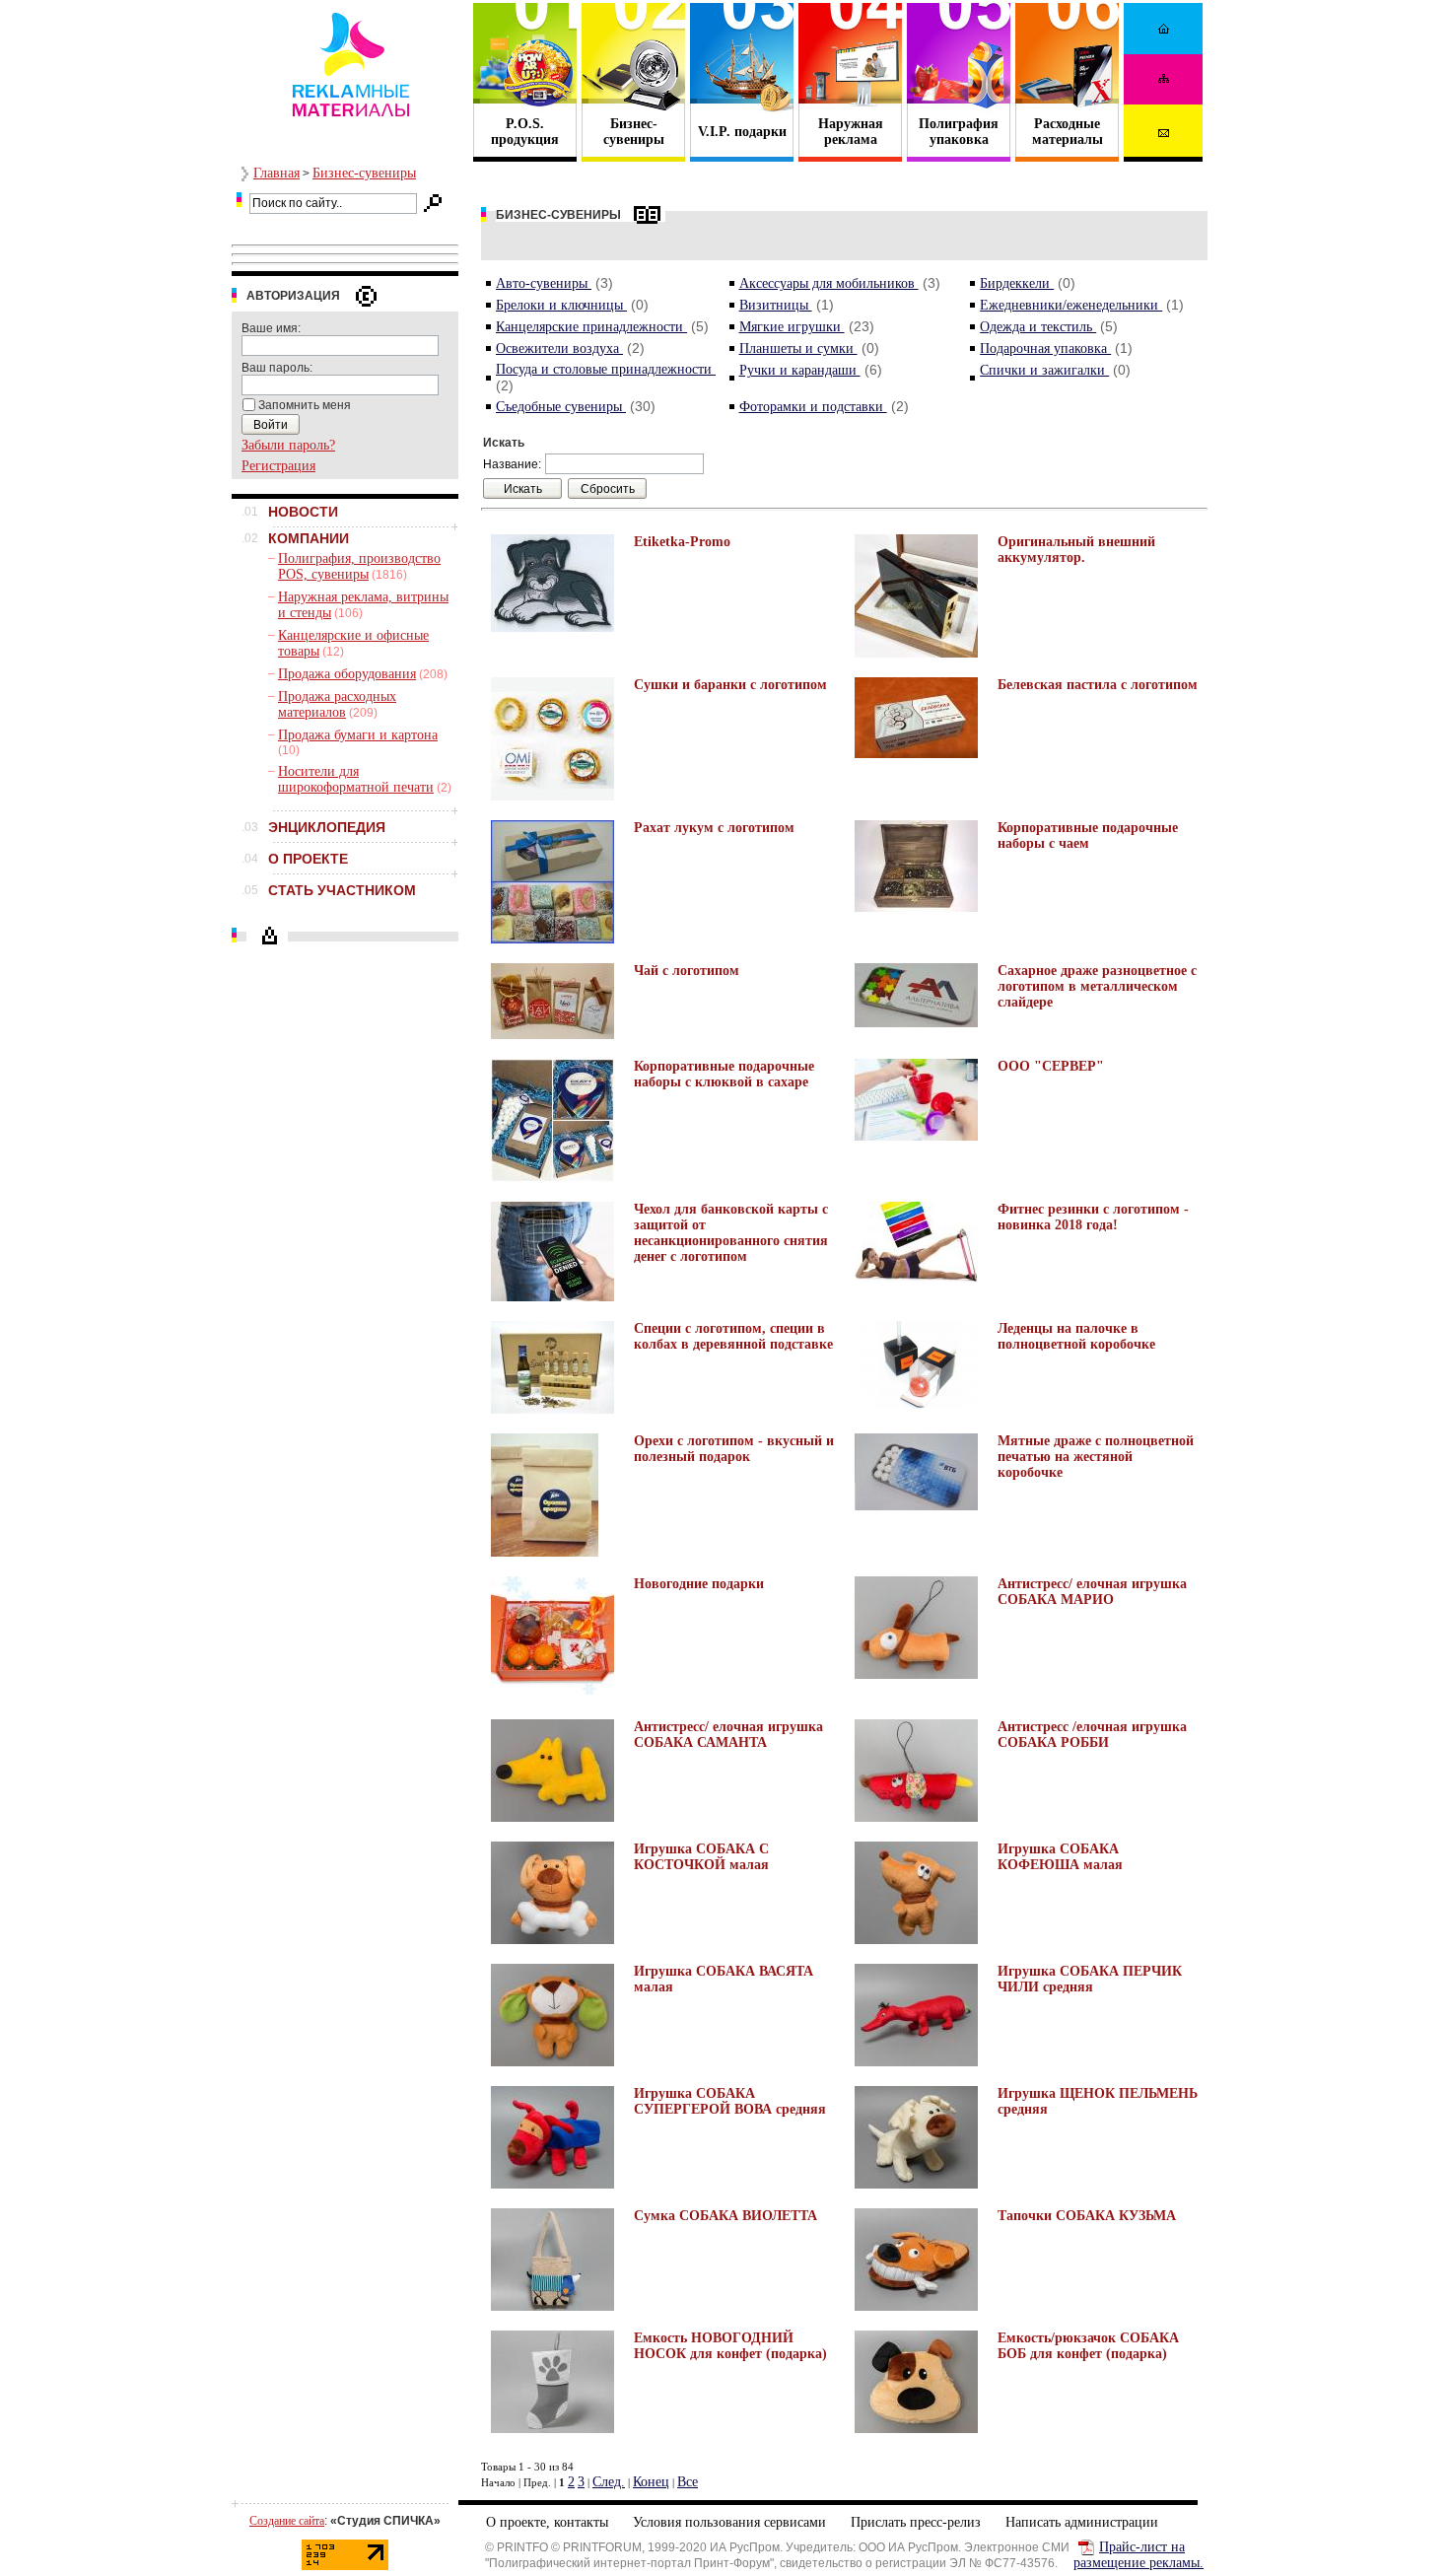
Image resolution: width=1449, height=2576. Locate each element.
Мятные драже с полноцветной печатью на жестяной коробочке (1096, 1457)
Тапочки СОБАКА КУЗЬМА (1087, 2216)
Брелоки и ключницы (561, 305)
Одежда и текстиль (1038, 327)
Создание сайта (287, 2521)
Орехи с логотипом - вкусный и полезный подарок (734, 1449)
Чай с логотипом (687, 971)
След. (609, 2482)
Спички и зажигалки (1044, 370)
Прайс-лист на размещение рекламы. (1138, 2555)
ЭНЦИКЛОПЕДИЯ (327, 827)
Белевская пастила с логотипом (1098, 685)
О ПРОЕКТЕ (308, 859)
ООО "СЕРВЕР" (1051, 1066)
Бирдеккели (1017, 283)
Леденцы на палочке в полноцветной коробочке (1076, 1336)
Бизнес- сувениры (634, 132)
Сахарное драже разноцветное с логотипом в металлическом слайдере (1097, 986)
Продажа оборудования (347, 674)
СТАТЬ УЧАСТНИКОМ (342, 890)
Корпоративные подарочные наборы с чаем (1088, 835)
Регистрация (278, 466)
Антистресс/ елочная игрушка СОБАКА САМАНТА (728, 1735)
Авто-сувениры (544, 283)
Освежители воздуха (559, 348)
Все (688, 2482)
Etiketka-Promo (682, 542)
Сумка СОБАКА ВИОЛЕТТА (725, 2216)
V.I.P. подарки (742, 132)
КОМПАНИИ (309, 538)
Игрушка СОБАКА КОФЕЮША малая (1060, 1857)
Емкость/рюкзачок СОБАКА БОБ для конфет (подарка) (1088, 2346)
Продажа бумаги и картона (358, 735)
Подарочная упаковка (1045, 348)
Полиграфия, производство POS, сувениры (359, 566)
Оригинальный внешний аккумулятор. (1076, 550)
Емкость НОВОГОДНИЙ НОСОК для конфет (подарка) (730, 2346)
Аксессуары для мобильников (829, 283)
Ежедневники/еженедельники (1071, 305)
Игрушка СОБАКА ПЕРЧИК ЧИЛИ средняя (1090, 1979)
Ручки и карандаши (800, 370)
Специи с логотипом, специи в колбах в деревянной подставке (733, 1336)
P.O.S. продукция (525, 132)
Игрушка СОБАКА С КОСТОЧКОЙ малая (701, 1857)
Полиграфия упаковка (959, 132)
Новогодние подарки (699, 1584)
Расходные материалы (1068, 132)
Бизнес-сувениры (364, 173)
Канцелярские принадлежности (591, 327)
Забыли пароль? (288, 445)
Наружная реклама (851, 132)
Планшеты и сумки (798, 348)
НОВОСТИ (303, 512)
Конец (651, 2482)
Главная (276, 173)
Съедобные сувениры (561, 407)
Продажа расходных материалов (337, 704)
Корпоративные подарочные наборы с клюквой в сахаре (724, 1074)
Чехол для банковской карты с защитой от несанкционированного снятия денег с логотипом (731, 1233)
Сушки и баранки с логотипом (730, 685)
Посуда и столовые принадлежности (606, 369)
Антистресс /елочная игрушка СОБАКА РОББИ (1092, 1735)
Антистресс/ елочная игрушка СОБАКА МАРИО (1092, 1592)
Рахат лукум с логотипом (714, 828)
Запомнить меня (305, 405)
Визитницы (776, 305)
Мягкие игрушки (792, 327)
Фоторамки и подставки (813, 407)
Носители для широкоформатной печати (356, 779)
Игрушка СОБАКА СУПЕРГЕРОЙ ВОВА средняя (730, 2101)
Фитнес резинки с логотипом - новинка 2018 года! (1093, 1217)
